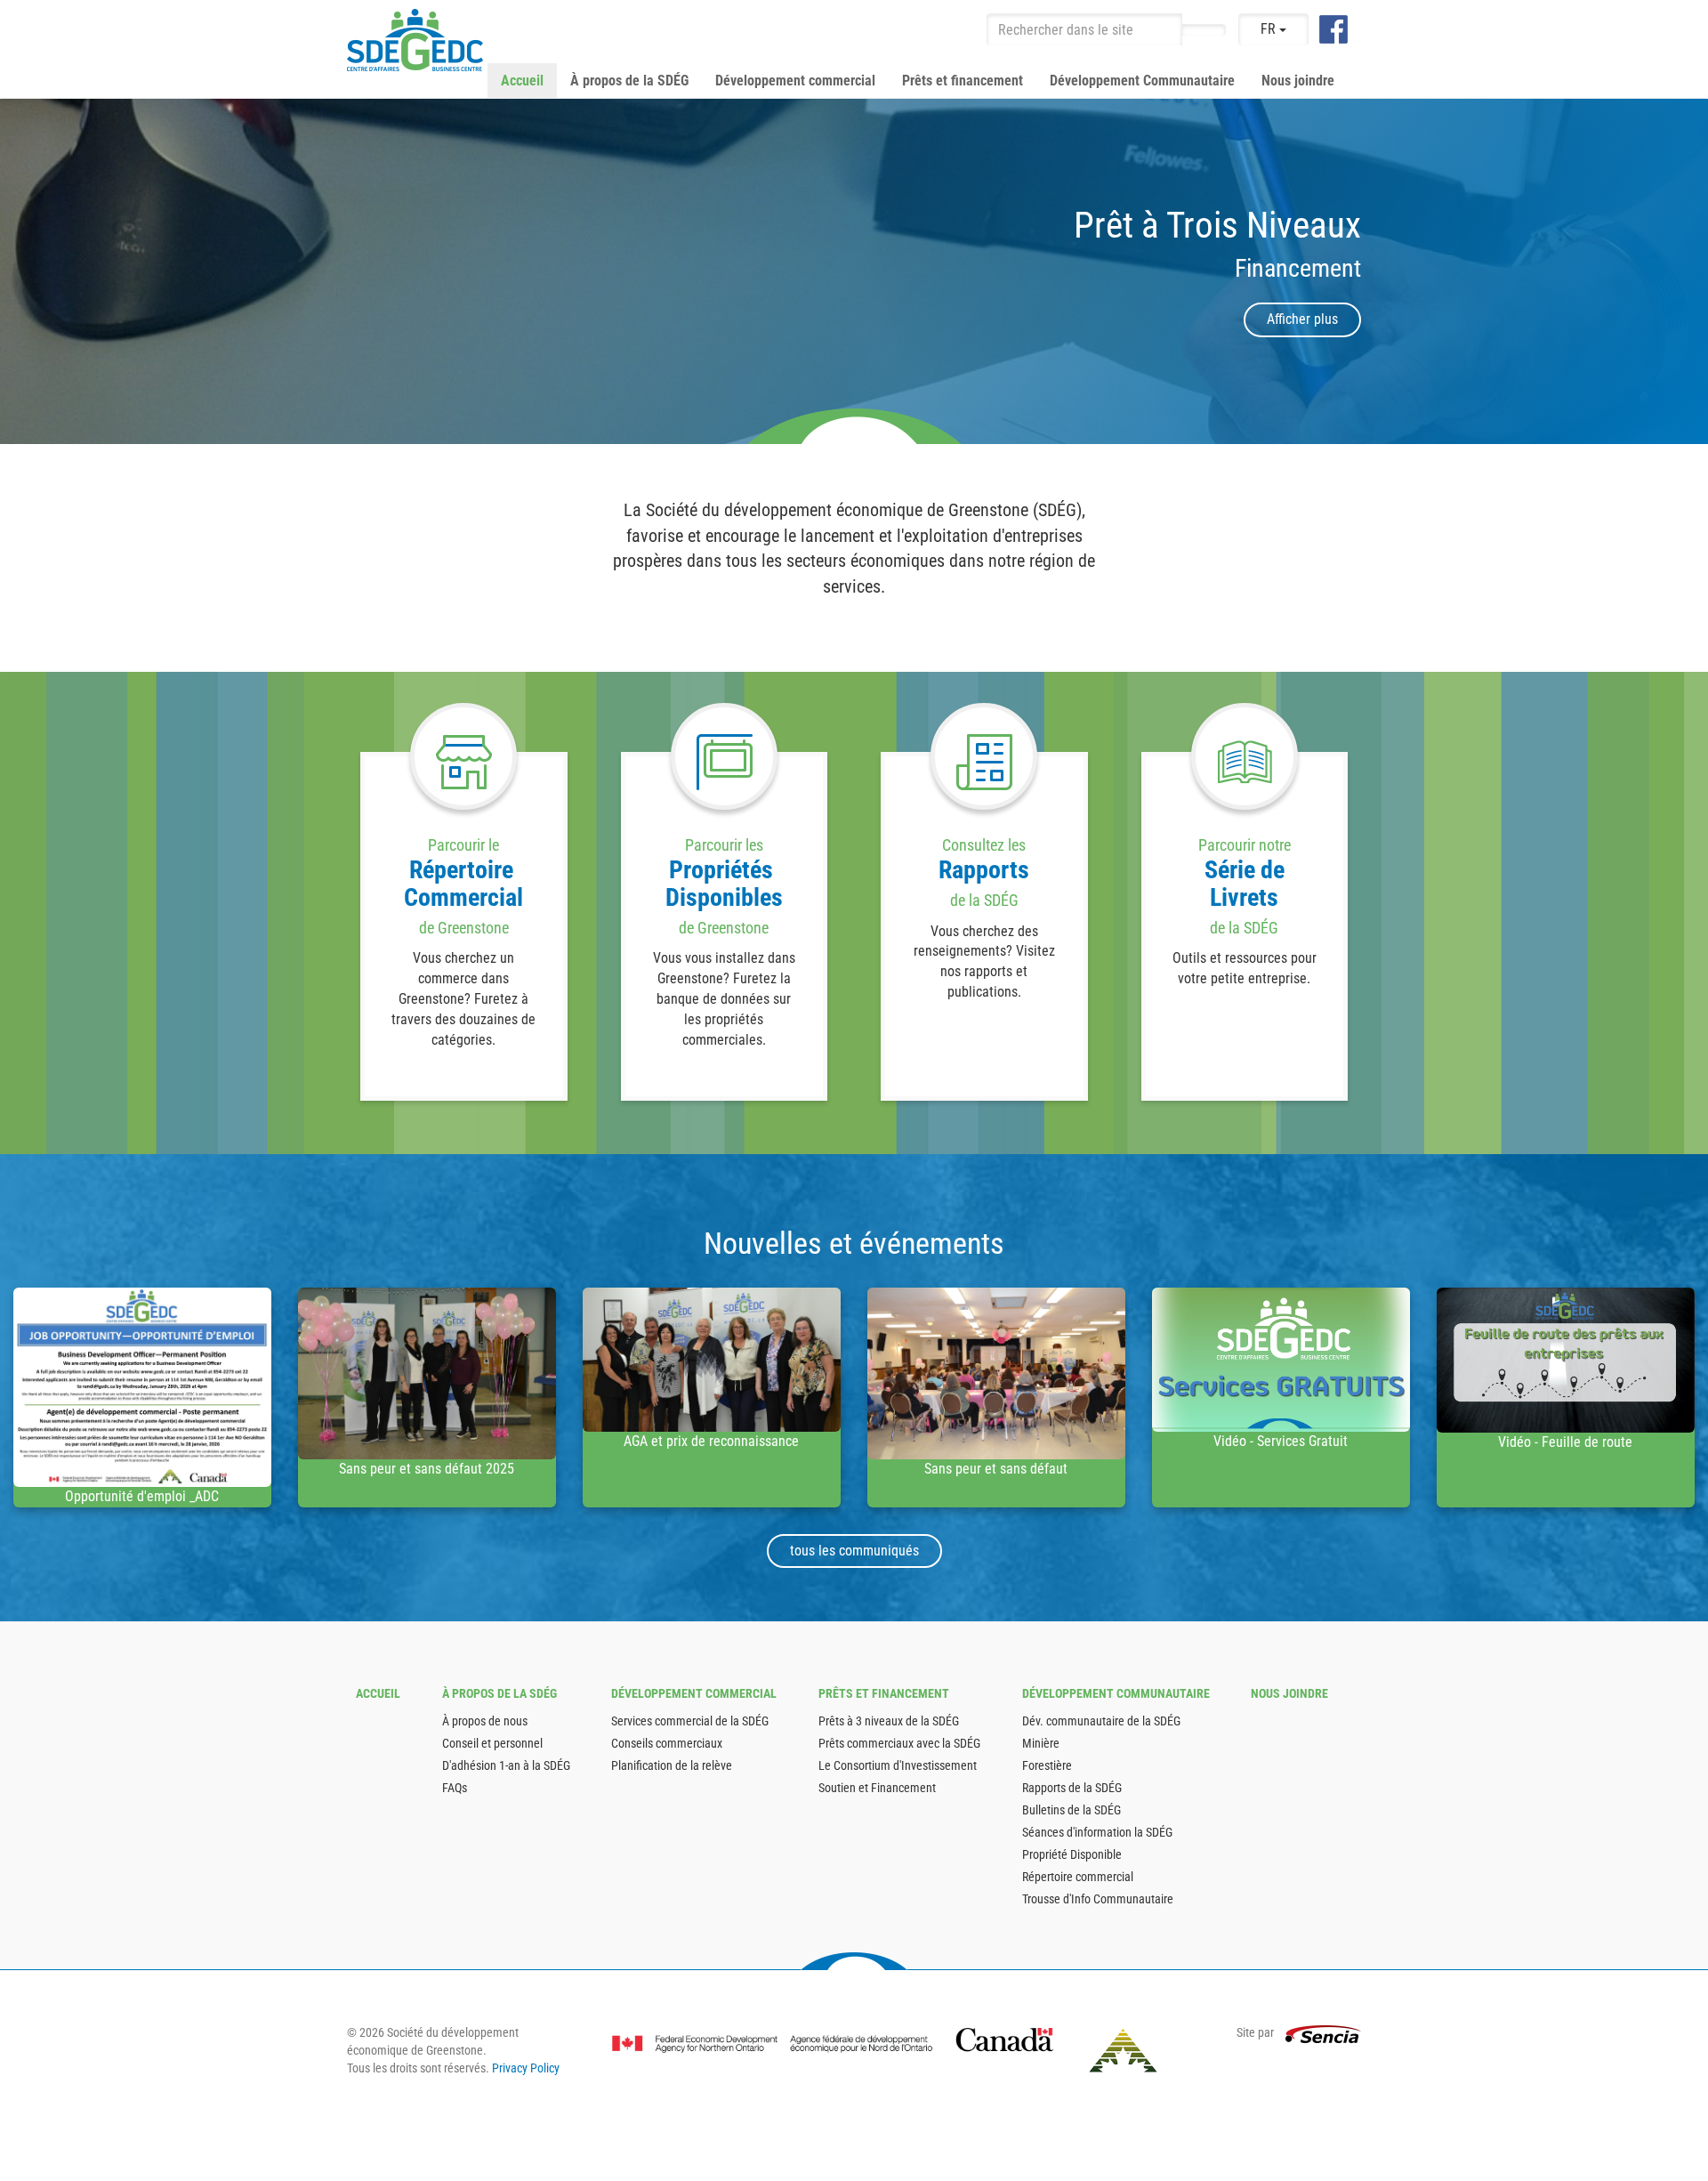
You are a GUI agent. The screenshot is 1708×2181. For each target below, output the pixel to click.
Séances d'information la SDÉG (1097, 1832)
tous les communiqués (854, 1551)
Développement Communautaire (1142, 81)
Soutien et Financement (877, 1788)
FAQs (455, 1788)
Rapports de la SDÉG (1072, 1788)
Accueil (522, 81)
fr (1270, 29)
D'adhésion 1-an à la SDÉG (506, 1765)
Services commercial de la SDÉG (690, 1721)
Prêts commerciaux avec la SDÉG (899, 1743)
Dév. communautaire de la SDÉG (1101, 1721)
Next (1686, 271)
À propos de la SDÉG (629, 81)
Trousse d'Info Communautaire (1098, 1899)
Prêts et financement (963, 81)
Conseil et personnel (492, 1743)
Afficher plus (1302, 319)
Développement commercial (795, 81)
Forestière (1047, 1765)
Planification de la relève (672, 1765)
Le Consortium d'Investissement (898, 1765)
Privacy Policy (526, 2068)
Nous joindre (1298, 81)
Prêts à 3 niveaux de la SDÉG (889, 1721)
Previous (22, 271)
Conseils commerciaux (667, 1743)
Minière (1041, 1743)
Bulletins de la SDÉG (1072, 1810)
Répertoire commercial (1078, 1877)
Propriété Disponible (1072, 1854)
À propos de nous (485, 1721)
